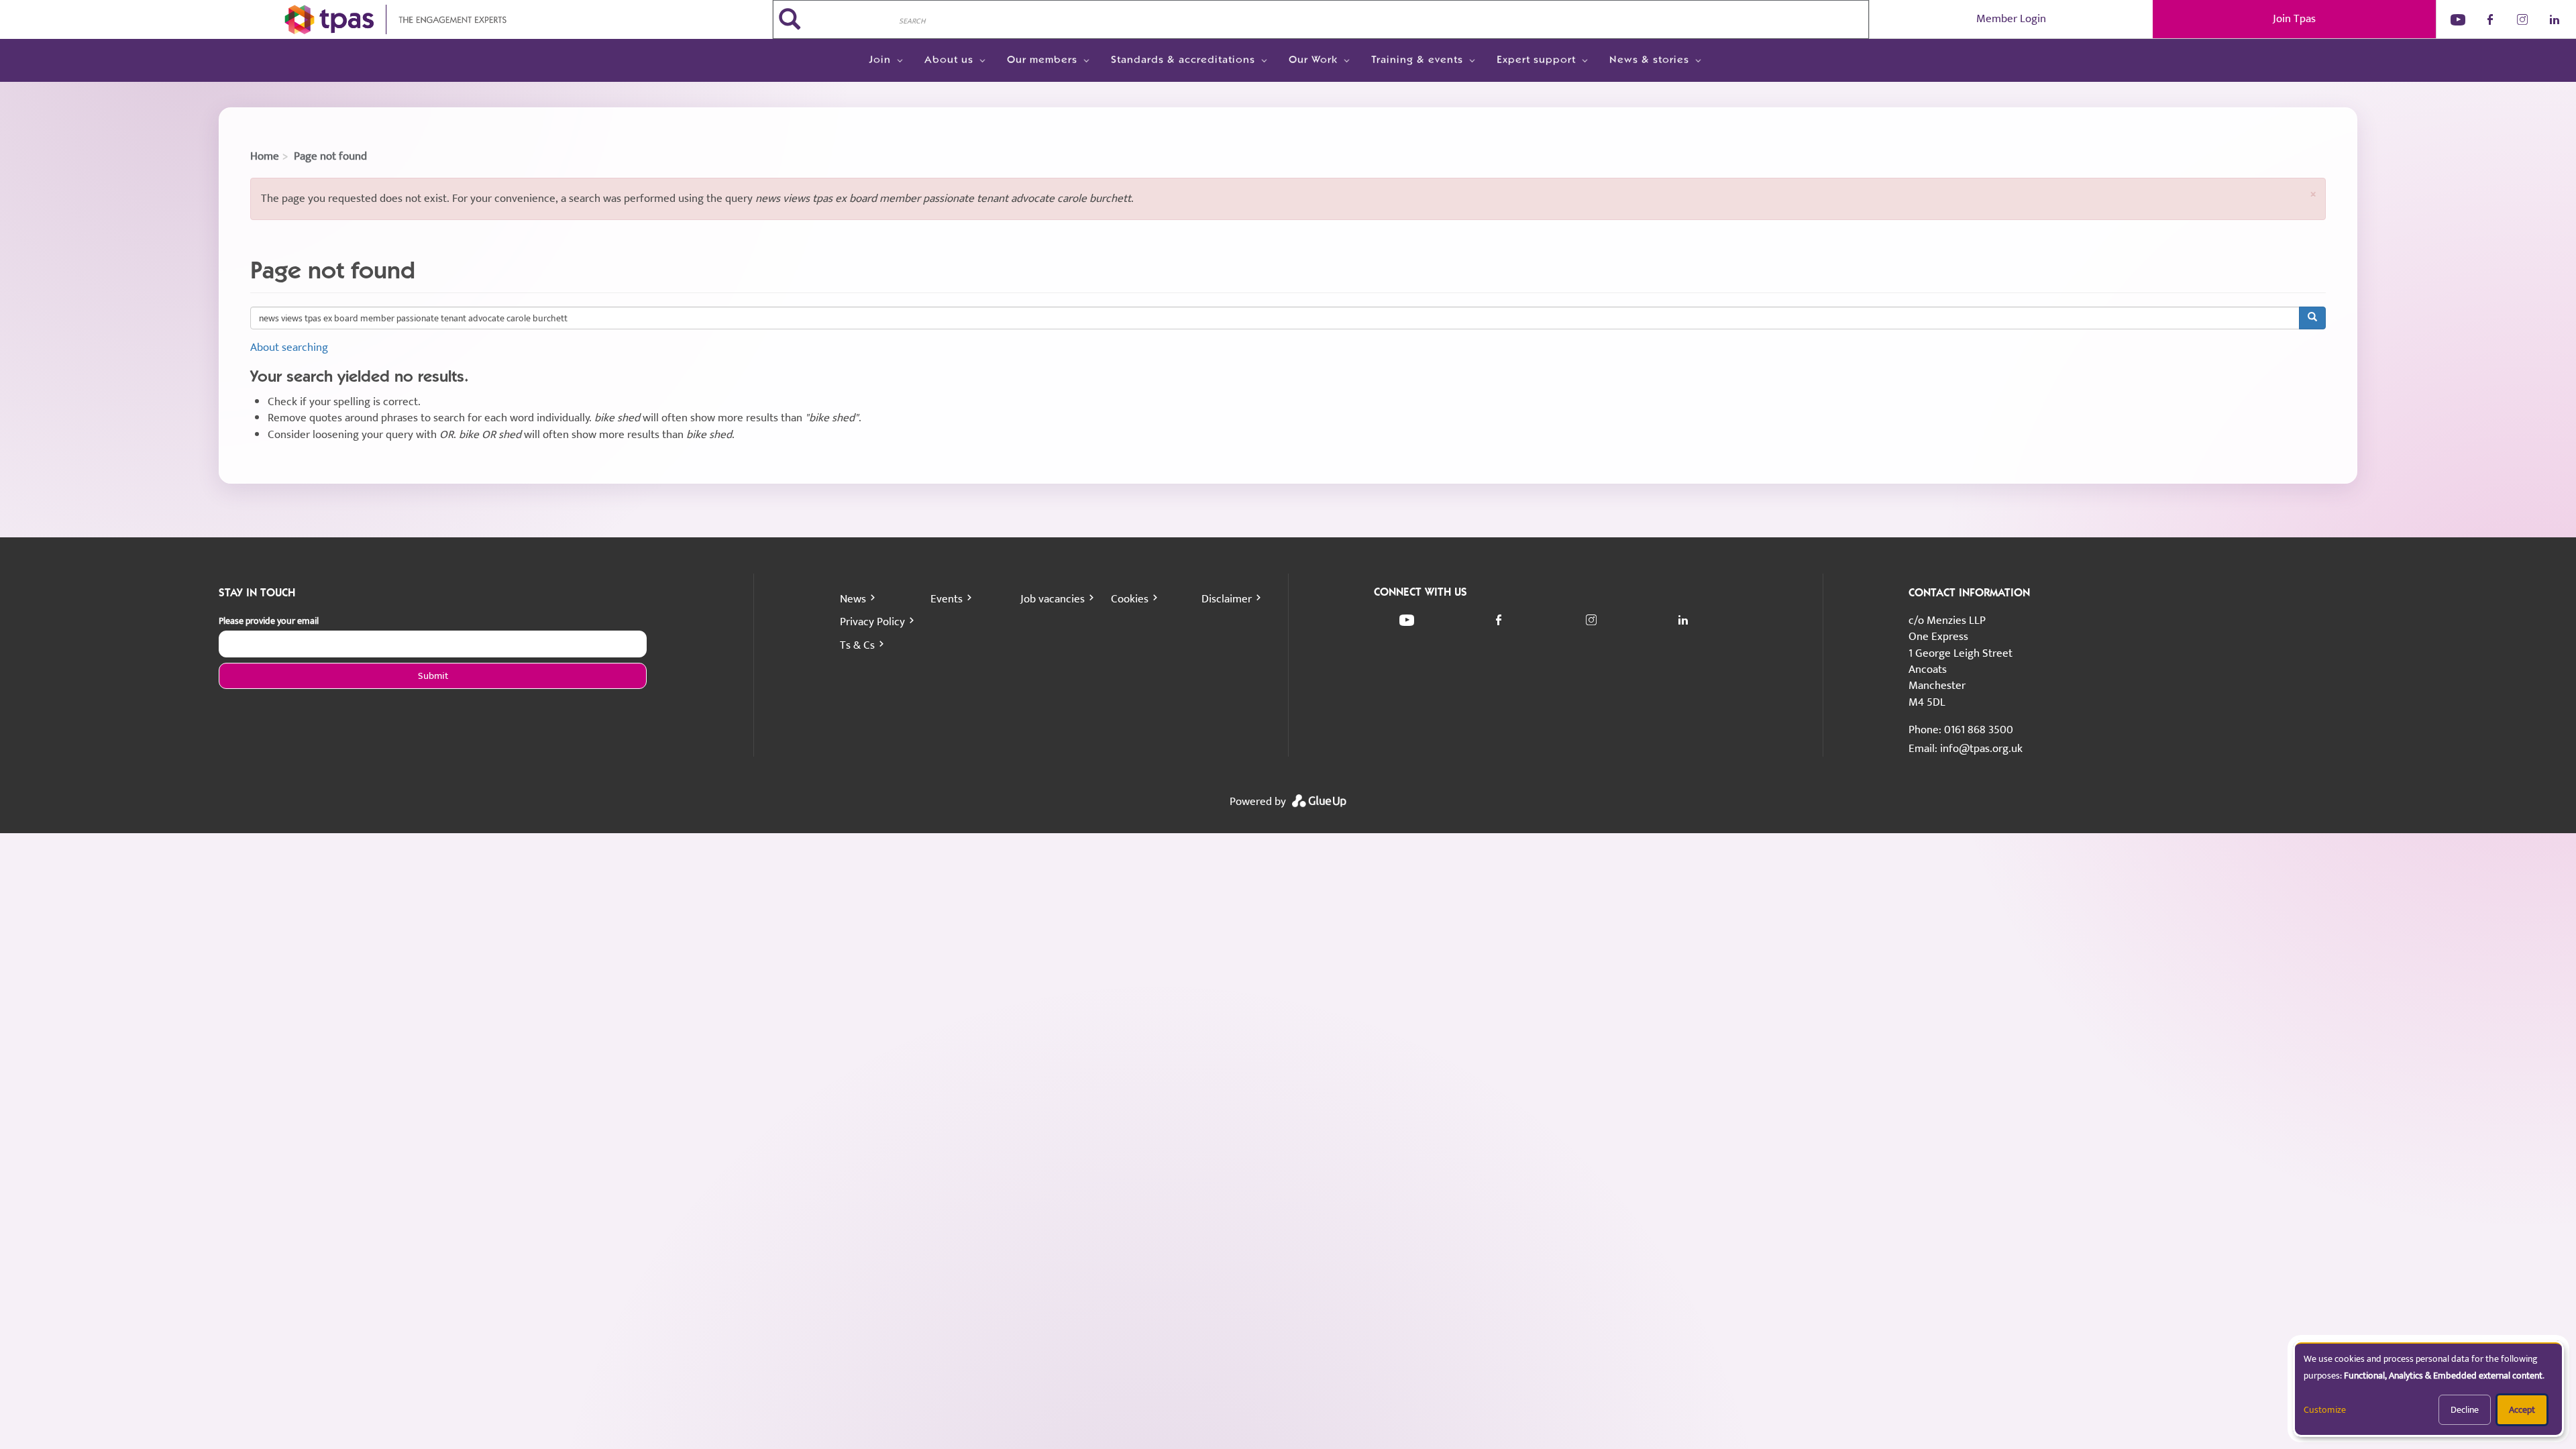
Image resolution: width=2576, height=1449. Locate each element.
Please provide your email (269, 621)
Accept (2522, 1410)
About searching (289, 347)
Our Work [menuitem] (1313, 60)
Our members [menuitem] (1042, 60)
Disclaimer (1227, 599)
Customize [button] (2325, 1410)
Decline (2465, 1410)
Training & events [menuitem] (1417, 60)
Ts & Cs (857, 645)
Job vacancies (1053, 599)
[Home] (386, 19)
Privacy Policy (872, 622)
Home (265, 156)
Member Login (2011, 19)
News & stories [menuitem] (1649, 60)
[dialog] (2428, 1389)
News (853, 599)
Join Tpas (2294, 19)
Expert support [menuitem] (1536, 60)
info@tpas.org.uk (1981, 749)
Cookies (1130, 599)
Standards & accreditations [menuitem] (1183, 60)
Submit (433, 676)
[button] (2313, 194)
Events (947, 599)
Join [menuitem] (880, 60)
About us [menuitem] (949, 60)
